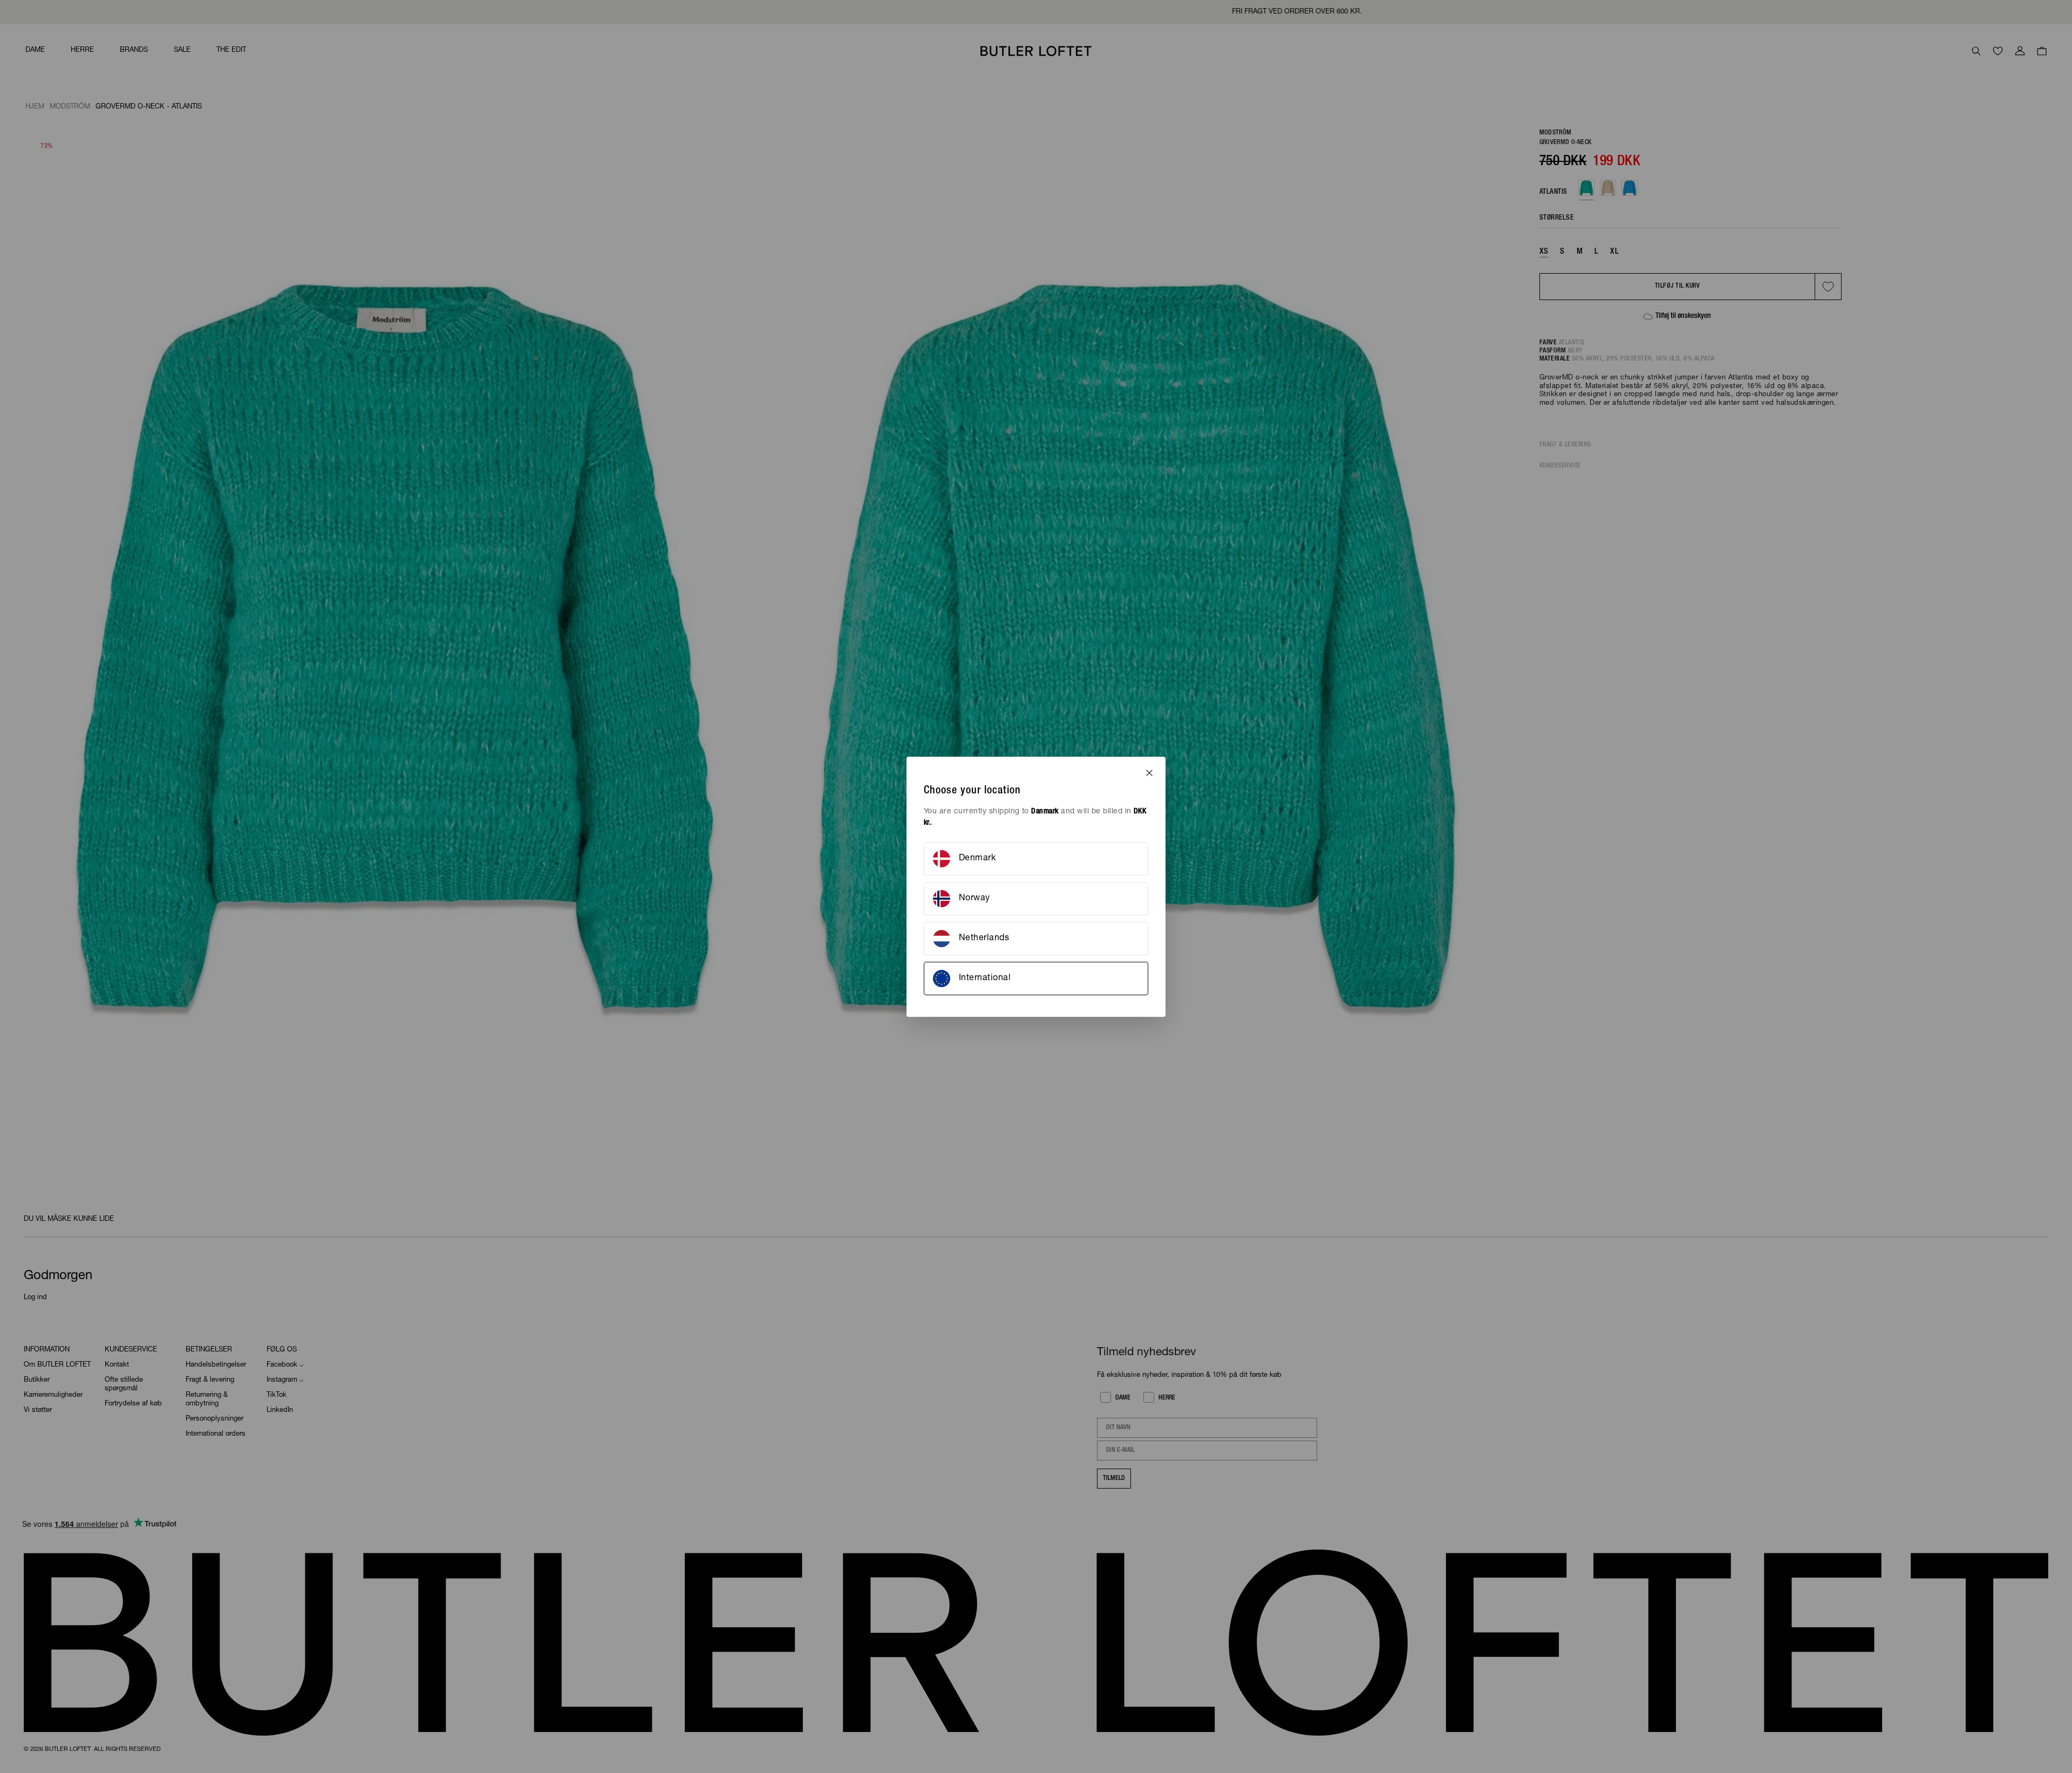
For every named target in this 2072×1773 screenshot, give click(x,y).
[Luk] (1149, 773)
